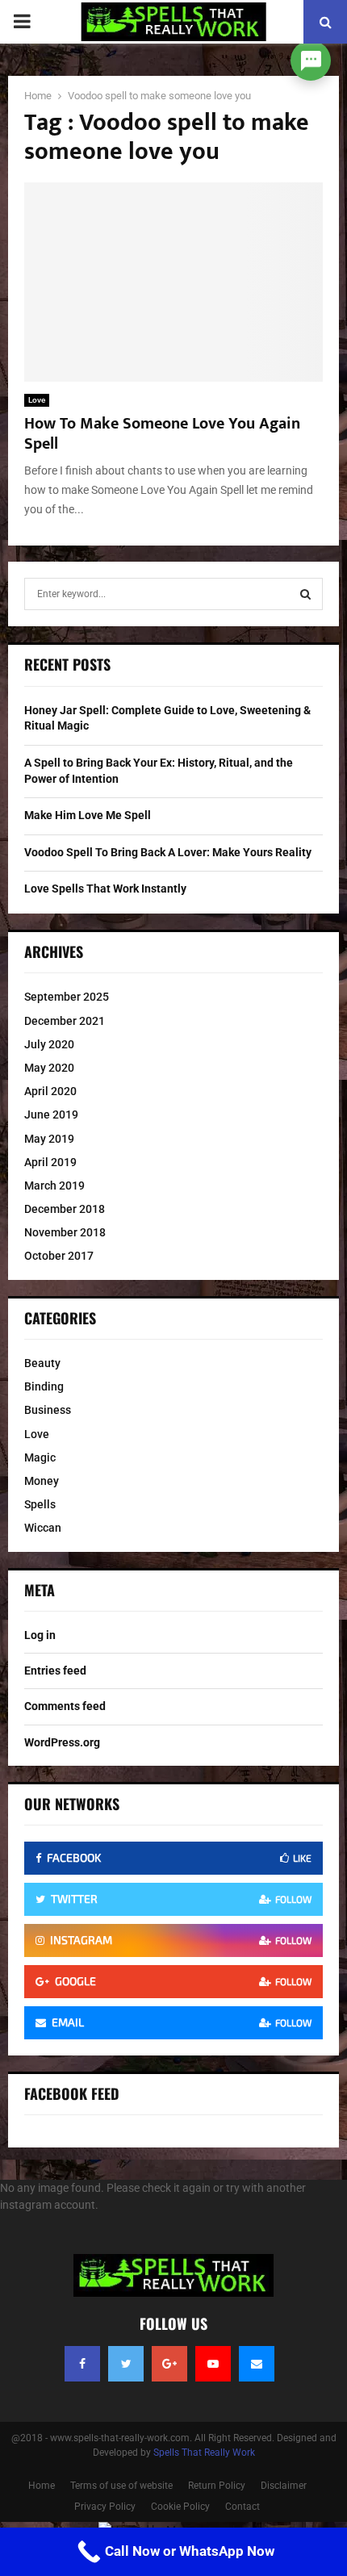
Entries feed (55, 1671)
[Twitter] (126, 2364)
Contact (242, 2507)
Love (37, 400)
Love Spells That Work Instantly (105, 889)
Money (42, 1481)
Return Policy (217, 2486)
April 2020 (50, 1091)
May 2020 (49, 1068)
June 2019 (51, 1114)
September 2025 (67, 997)
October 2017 (59, 1256)
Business (48, 1410)
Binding (44, 1386)
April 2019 (50, 1162)
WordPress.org (62, 1742)
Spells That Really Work (204, 2453)
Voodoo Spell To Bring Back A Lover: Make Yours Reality (168, 852)
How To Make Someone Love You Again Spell (162, 434)
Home (42, 2486)
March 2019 (54, 1186)
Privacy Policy (105, 2507)
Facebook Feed (72, 2093)
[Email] (257, 2364)
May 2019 (49, 1139)
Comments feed (65, 1706)
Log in (40, 1635)
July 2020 (49, 1044)
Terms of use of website (121, 2486)
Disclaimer (284, 2486)
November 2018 (65, 1232)
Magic (40, 1457)
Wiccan (43, 1528)
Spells (40, 1504)
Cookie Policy (180, 2507)
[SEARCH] (305, 594)
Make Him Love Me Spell (88, 815)
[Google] (169, 2364)
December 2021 (65, 1021)
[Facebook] (82, 2364)
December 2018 (65, 1209)
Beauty (42, 1363)
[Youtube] (213, 2364)
